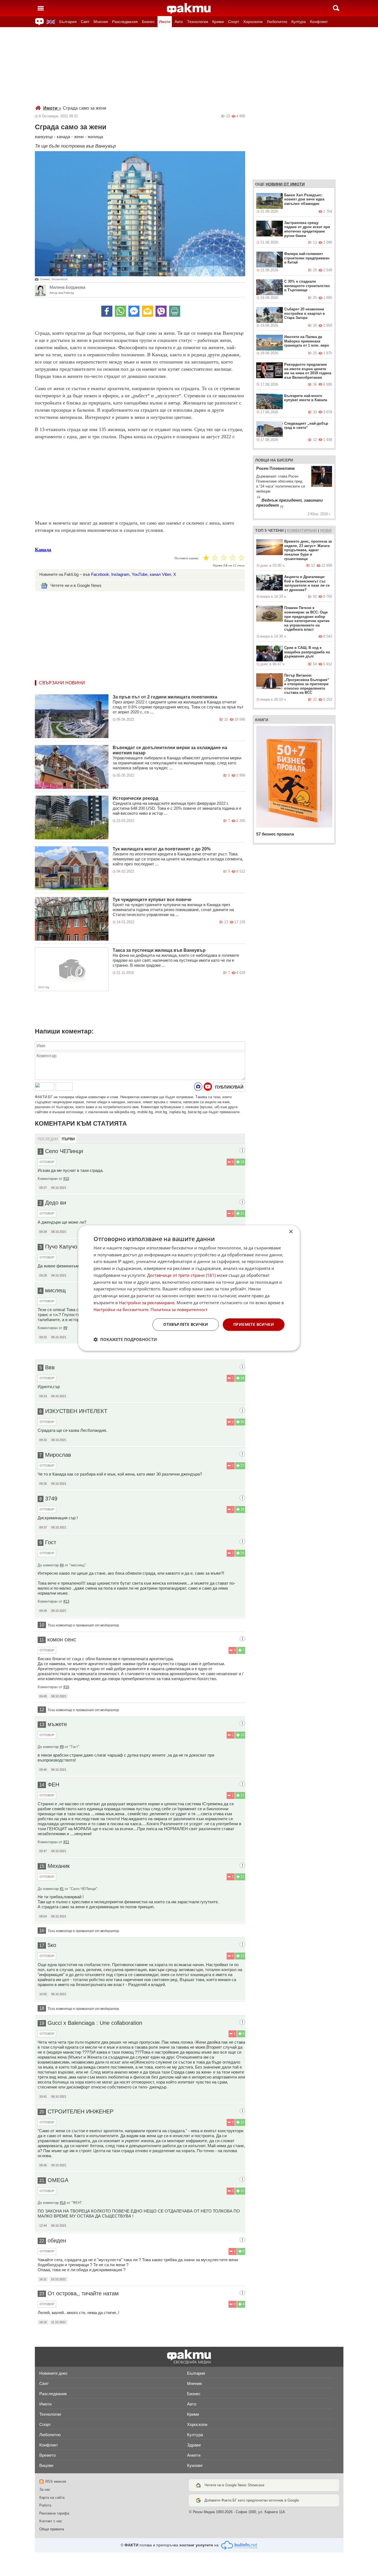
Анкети (194, 2455)
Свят (85, 22)
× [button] (291, 1232)
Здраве (194, 2445)
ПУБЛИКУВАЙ (229, 1087)
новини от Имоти (285, 184)
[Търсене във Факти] (336, 8)
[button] (125, 1339)
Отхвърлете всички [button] (186, 1325)
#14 (63, 2203)
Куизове (195, 2465)
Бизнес (148, 22)
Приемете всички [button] (254, 1325)
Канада (43, 550)
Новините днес (54, 2373)
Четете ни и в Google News (76, 585)
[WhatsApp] (120, 311)
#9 (65, 1328)
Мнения (101, 22)
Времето (47, 2455)
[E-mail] (147, 311)
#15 (66, 1179)
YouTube (140, 574)
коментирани (302, 530)
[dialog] (189, 1288)
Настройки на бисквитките (121, 1309)
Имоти (165, 22)
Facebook (100, 574)
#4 (62, 1565)
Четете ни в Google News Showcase (234, 2485)
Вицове (46, 2465)
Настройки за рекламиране (147, 1303)
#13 (66, 1601)
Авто (179, 22)
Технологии (198, 22)
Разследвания (125, 22)
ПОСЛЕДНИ (48, 1139)
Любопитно (277, 22)
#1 (62, 1889)
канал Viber (160, 574)
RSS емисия (56, 2481)
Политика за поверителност (179, 1309)
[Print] (175, 311)
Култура (299, 22)
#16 (66, 1687)
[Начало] (189, 9)
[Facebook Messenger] (134, 311)
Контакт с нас (51, 2521)
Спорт (234, 22)
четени (276, 530)
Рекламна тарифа (54, 2513)
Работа (45, 2505)
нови (326, 530)
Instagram (120, 574)
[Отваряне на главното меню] (41, 8)
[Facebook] (107, 311)
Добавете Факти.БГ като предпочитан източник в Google (252, 2500)
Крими (218, 22)
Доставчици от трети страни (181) (181, 1275)
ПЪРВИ (68, 1139)
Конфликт (319, 22)
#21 (66, 1842)
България (68, 22)
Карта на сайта (52, 2498)
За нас (45, 2489)
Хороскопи (253, 22)
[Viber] (161, 311)
